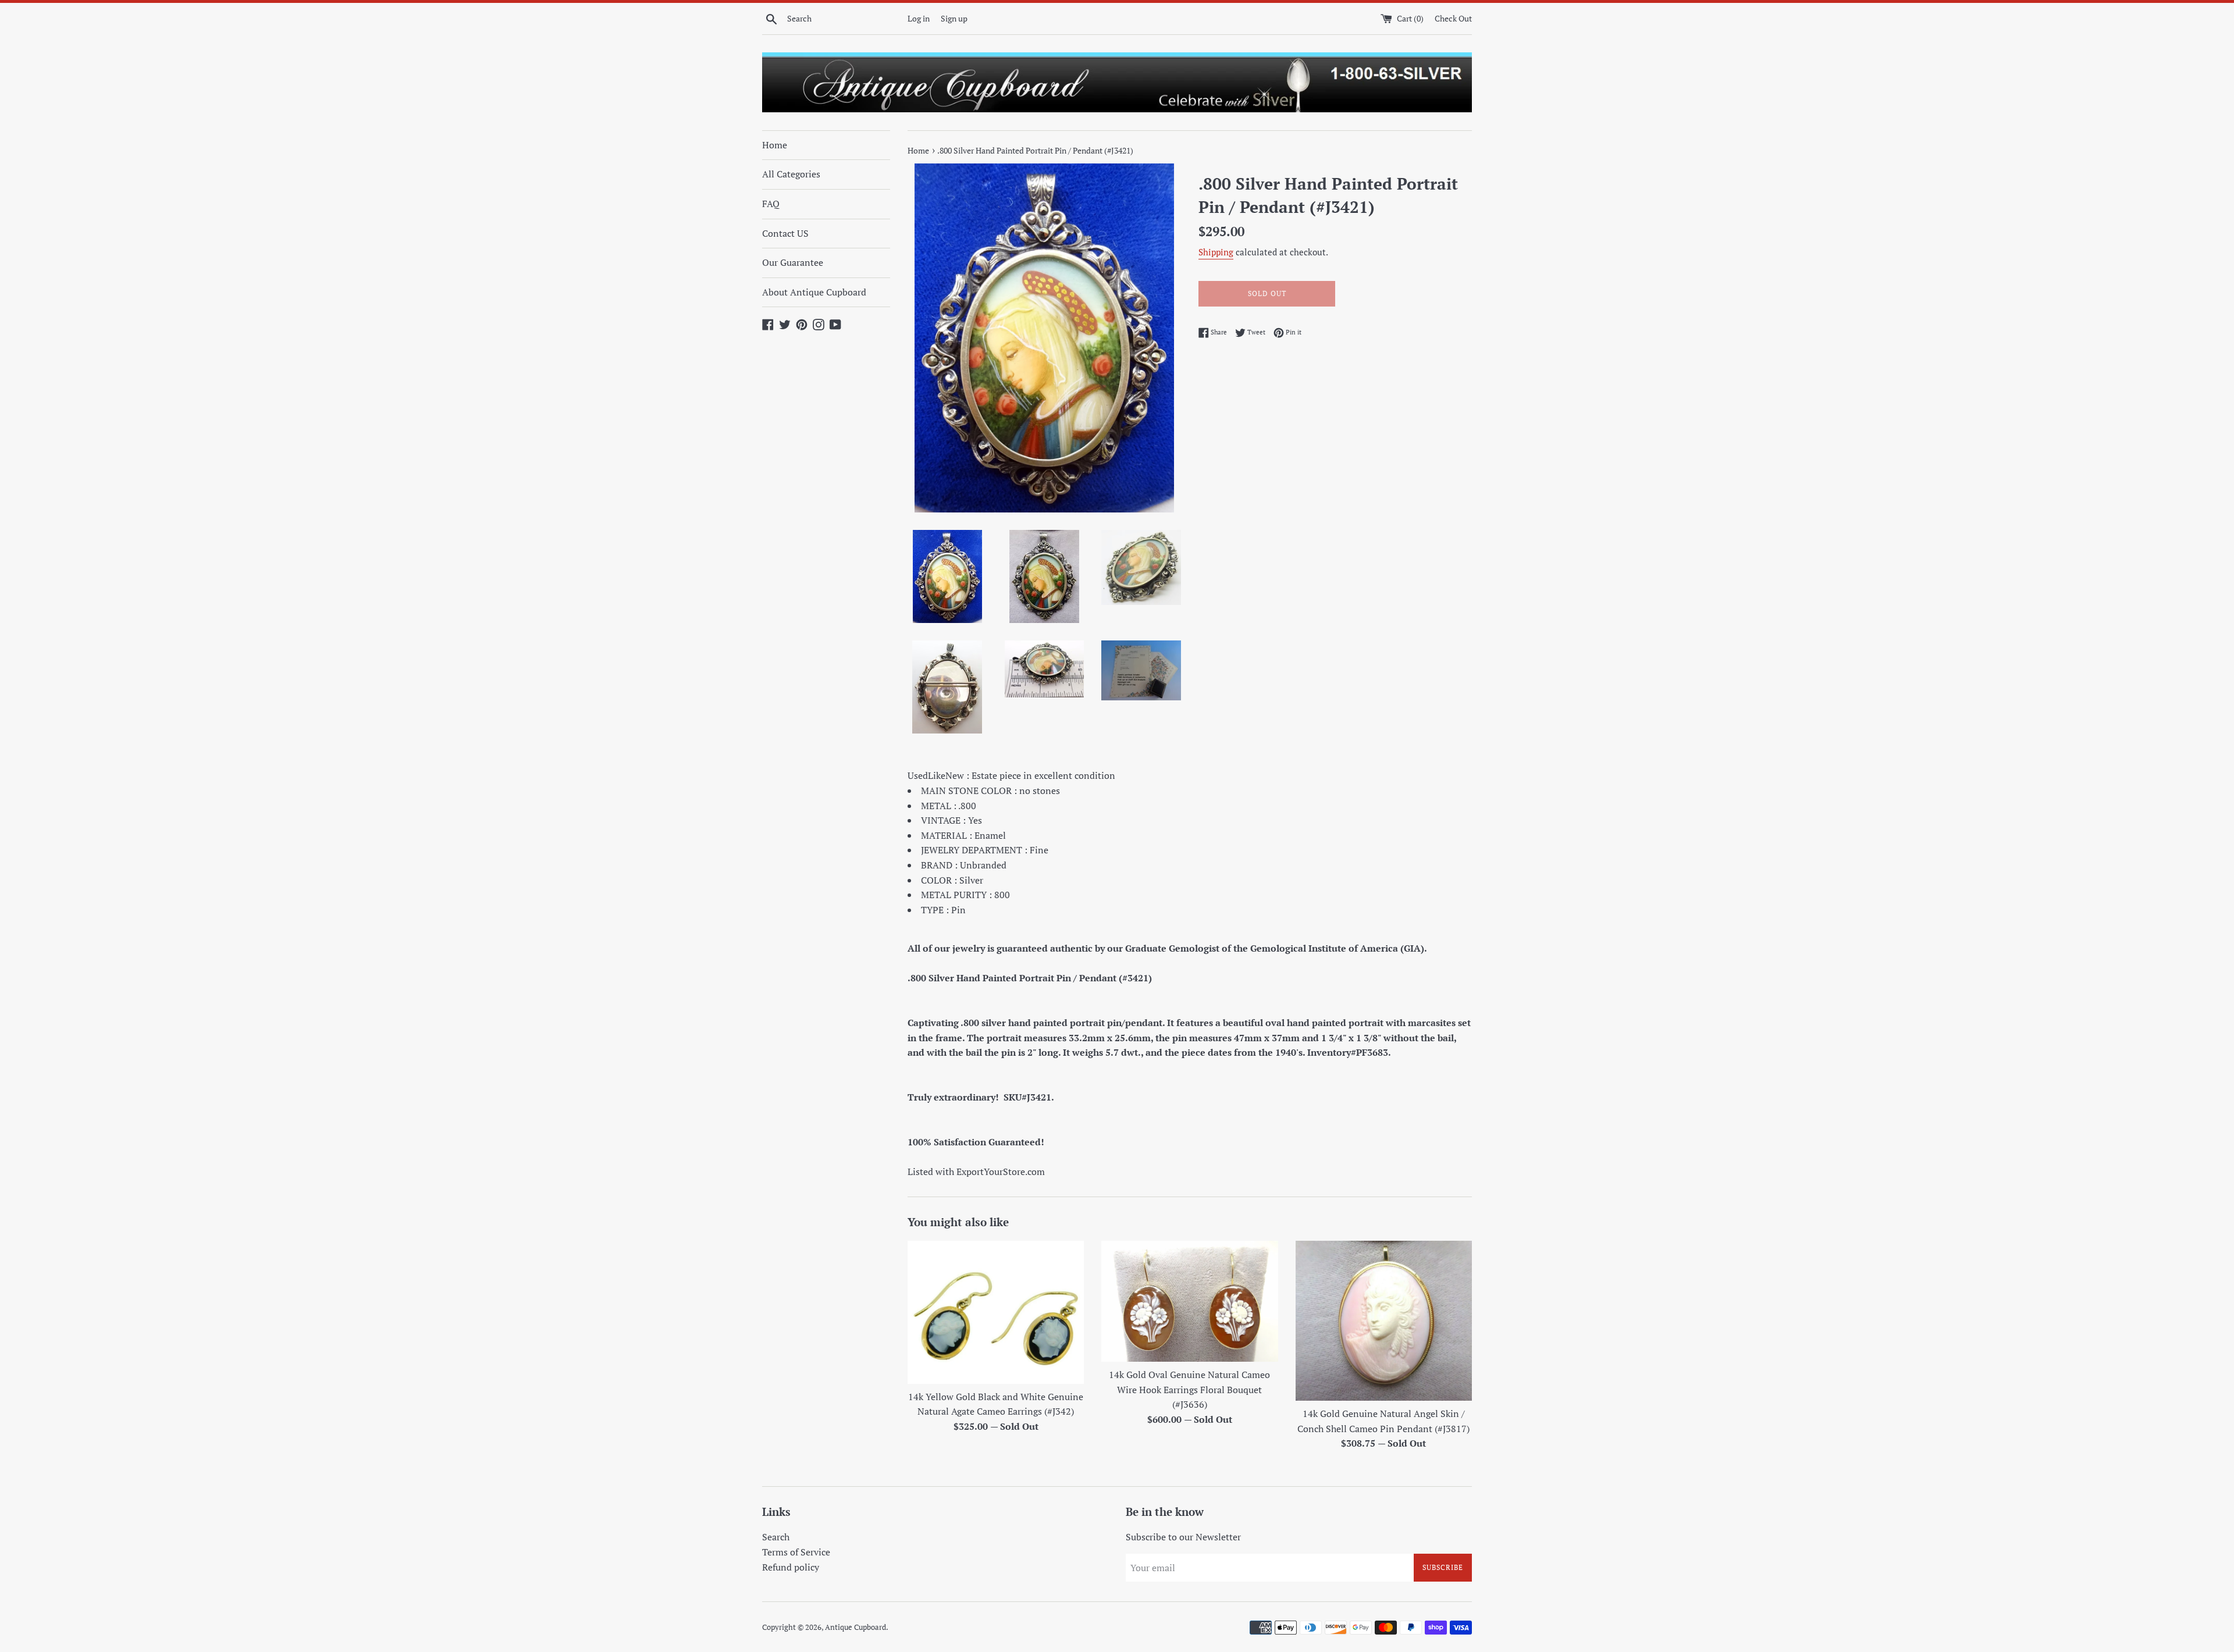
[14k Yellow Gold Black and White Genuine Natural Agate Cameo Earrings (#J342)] (996, 1312)
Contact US (785, 233)
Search (776, 1537)
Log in (919, 18)
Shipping (1216, 252)
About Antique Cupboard (814, 292)
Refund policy (791, 1567)
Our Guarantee (793, 262)
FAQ (771, 204)
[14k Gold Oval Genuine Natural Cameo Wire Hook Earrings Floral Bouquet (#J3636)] (1189, 1301)
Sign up (954, 18)
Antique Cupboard (855, 1627)
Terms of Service (796, 1552)
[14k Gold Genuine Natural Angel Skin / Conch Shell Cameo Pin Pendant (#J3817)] (1384, 1321)
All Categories (791, 174)
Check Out (1453, 18)
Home (775, 145)
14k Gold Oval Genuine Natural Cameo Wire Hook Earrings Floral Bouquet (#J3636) (1189, 1389)
